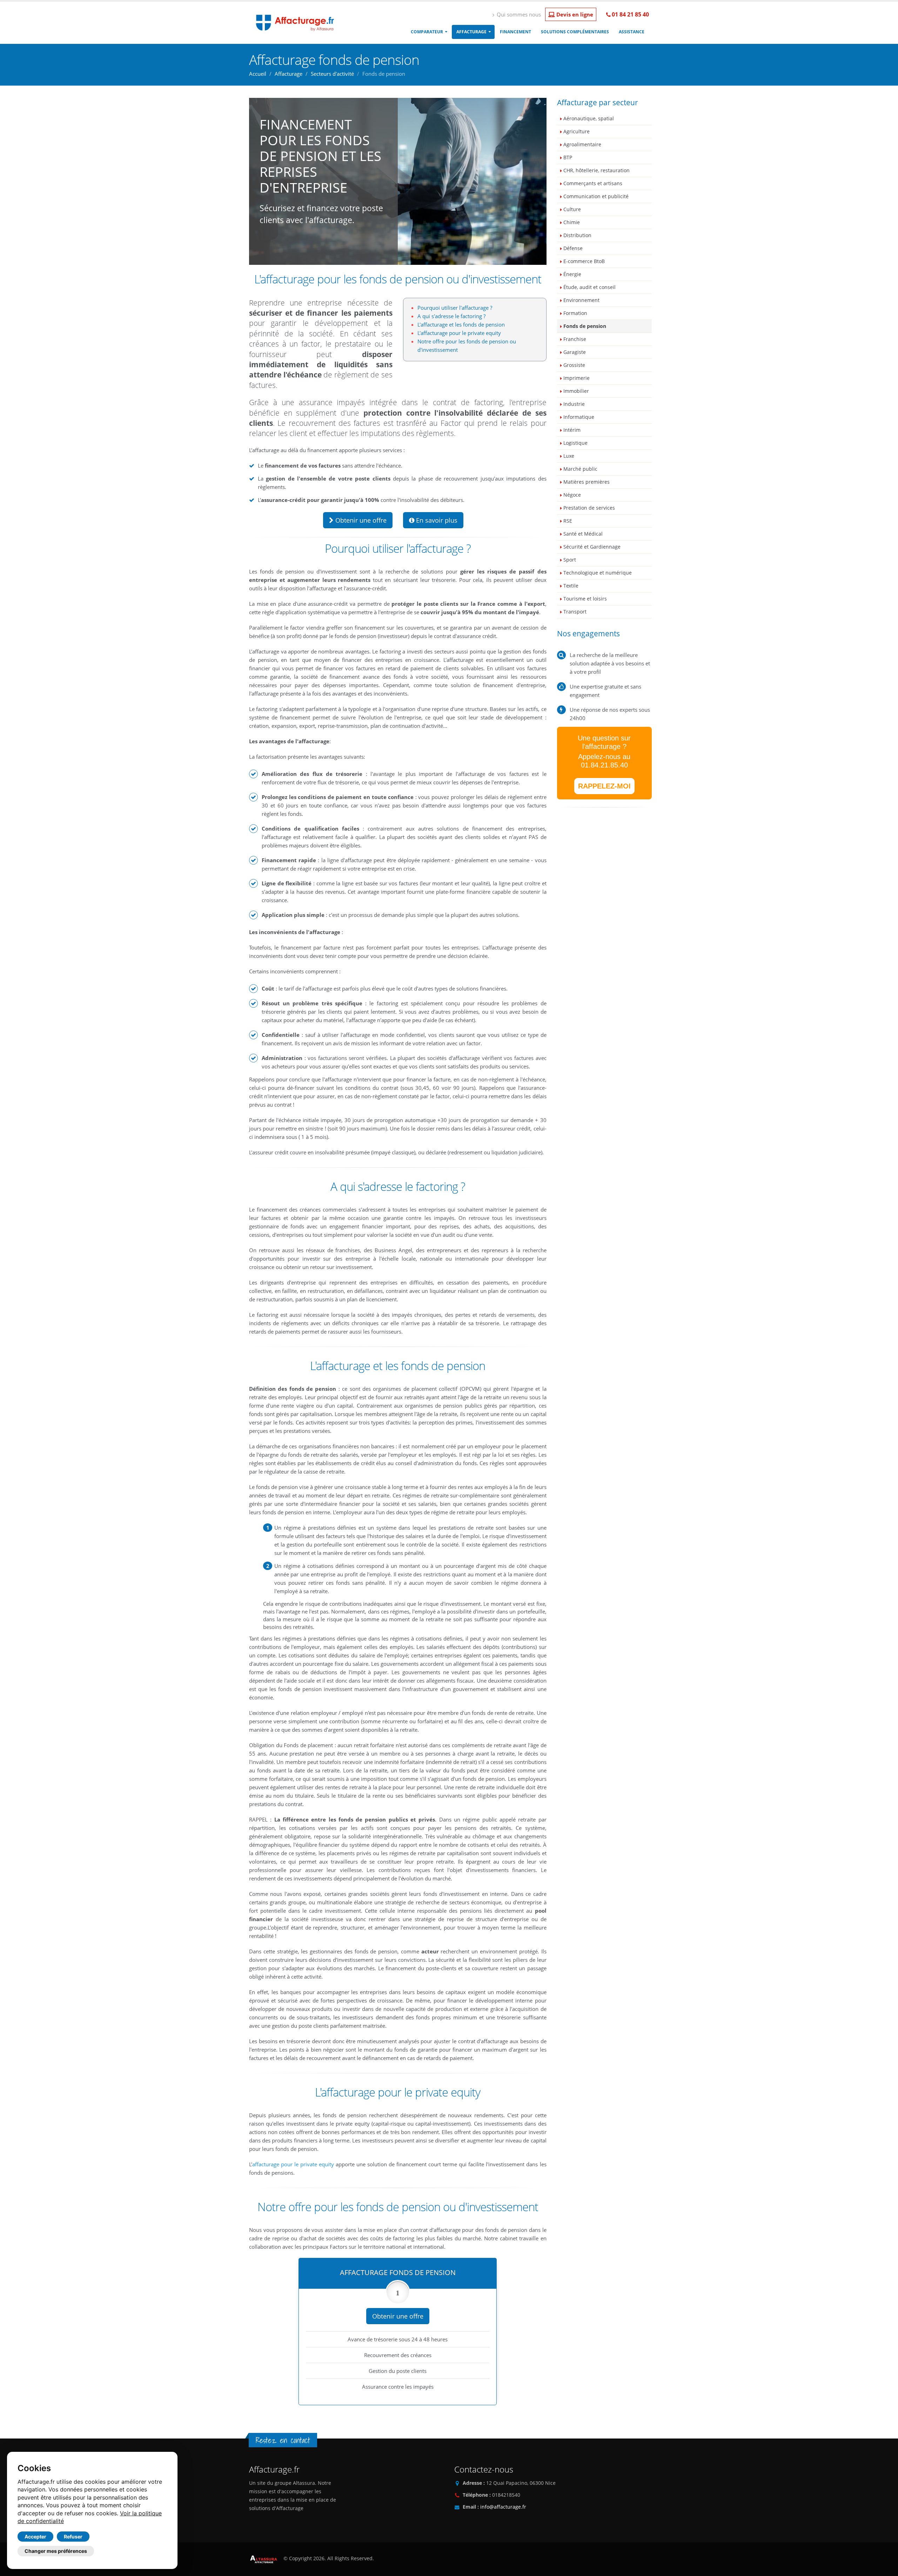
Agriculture (577, 132)
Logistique (575, 443)
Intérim (572, 430)
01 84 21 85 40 (630, 14)
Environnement (581, 300)
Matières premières (587, 482)
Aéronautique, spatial (589, 119)
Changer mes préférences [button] (56, 2551)
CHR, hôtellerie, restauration (597, 170)
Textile (571, 586)
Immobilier (576, 391)
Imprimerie (577, 378)
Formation (575, 313)
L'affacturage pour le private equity (459, 333)
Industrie (574, 404)
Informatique (579, 417)
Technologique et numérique (598, 573)
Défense (573, 248)
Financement (515, 32)
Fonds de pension (585, 326)
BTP (568, 157)
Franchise (575, 339)
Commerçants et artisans (593, 183)
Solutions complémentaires (575, 32)
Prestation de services (589, 508)
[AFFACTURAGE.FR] (293, 22)
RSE (568, 521)
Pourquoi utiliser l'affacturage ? (455, 308)
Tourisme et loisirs (585, 599)
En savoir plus (436, 520)
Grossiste (574, 365)
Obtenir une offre (360, 520)
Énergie (572, 274)
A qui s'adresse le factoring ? (451, 316)
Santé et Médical (583, 534)
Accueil (258, 74)
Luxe (569, 456)
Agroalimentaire (582, 145)
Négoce (572, 495)
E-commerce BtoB (584, 261)
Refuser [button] (73, 2537)
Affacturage (471, 32)
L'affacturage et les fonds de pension (461, 324)
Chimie (572, 222)
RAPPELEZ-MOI (604, 786)
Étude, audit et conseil (589, 287)
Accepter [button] (35, 2537)
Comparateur (427, 32)
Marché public (580, 469)
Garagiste (575, 352)
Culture (572, 209)
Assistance (632, 32)
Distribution (577, 235)
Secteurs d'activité (332, 74)
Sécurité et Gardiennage (592, 547)
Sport (570, 560)
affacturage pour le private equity (293, 2164)
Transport (575, 612)
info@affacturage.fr (503, 2507)
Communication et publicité (596, 196)
